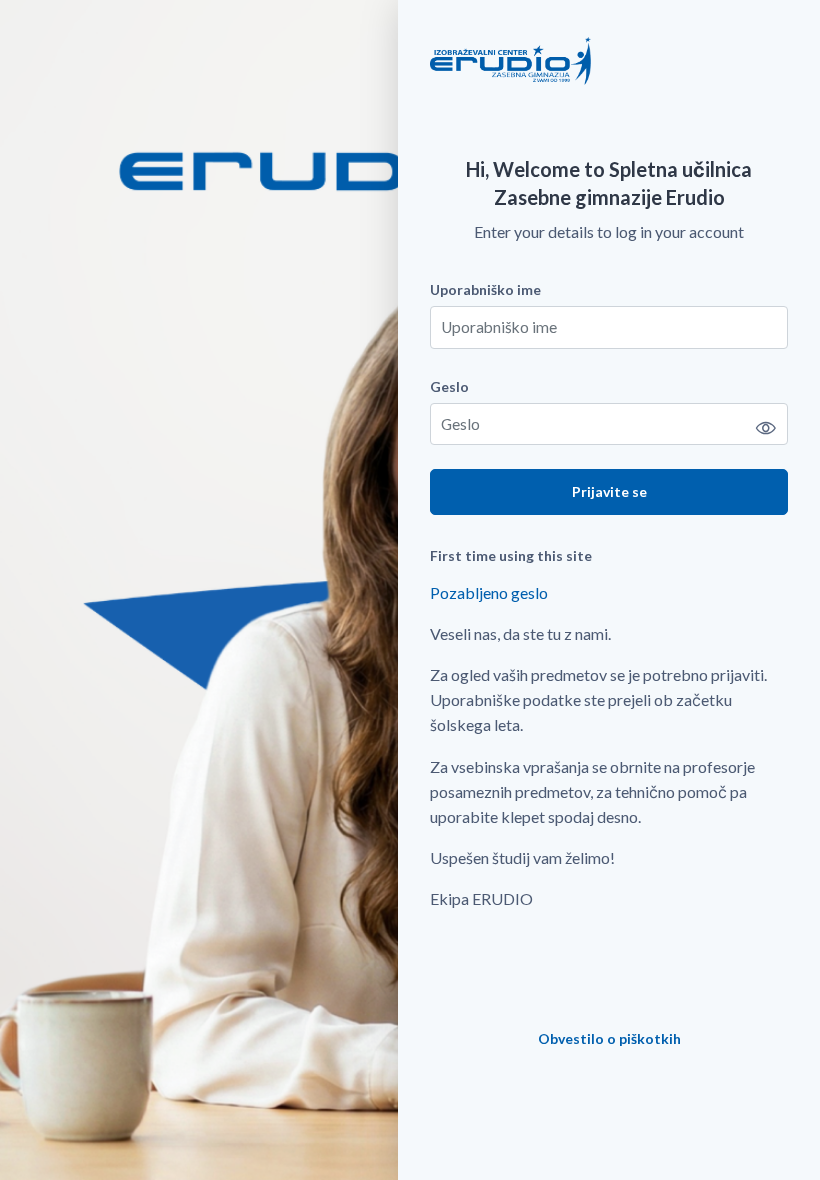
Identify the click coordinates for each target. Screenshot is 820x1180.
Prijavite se (609, 491)
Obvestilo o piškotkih (609, 1038)
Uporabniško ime (485, 289)
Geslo (449, 386)
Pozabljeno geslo (489, 592)
